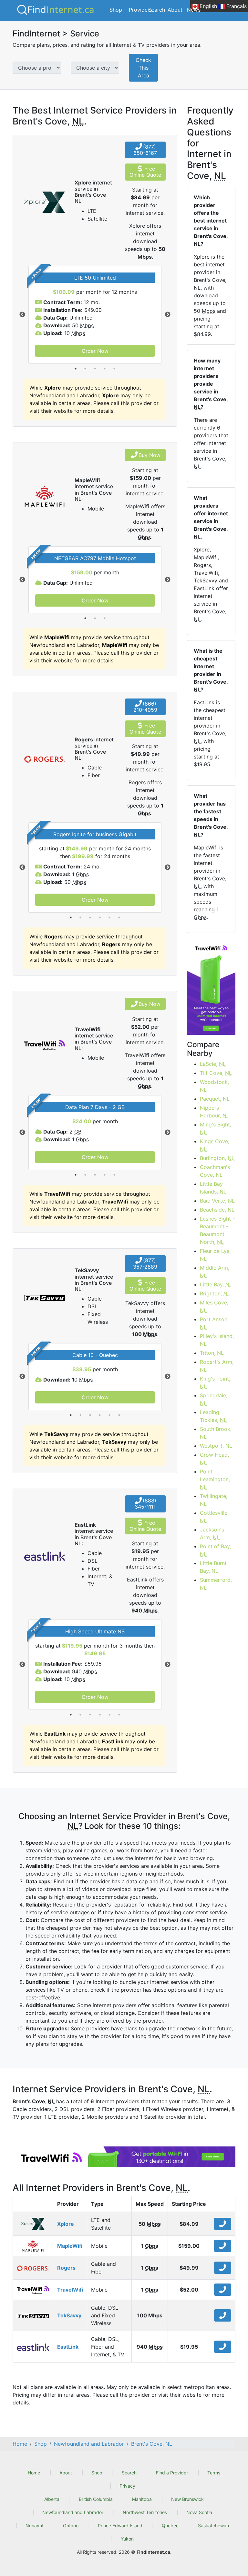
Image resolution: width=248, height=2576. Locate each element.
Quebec (170, 2526)
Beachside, (217, 1210)
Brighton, (215, 1293)
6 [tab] (119, 917)
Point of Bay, (215, 1550)
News (194, 10)
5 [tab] (114, 369)
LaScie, (213, 1064)
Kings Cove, (215, 1145)
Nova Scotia (199, 2512)
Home (34, 2473)
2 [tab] (85, 369)
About (175, 10)
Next (168, 315)
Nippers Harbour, (215, 1112)
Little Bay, (216, 1284)
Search (157, 10)
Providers (140, 10)
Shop (116, 10)
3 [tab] (95, 369)
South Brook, (216, 1433)
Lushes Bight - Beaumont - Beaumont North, (217, 1230)
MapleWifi (70, 2246)
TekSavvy (69, 2315)
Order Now (95, 351)
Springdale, (214, 1399)
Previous (22, 315)
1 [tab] (76, 369)
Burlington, (217, 1158)
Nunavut (35, 2526)
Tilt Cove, (216, 1073)
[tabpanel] (95, 315)
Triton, (212, 1353)
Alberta (52, 2499)
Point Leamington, (215, 1479)
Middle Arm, (215, 1272)
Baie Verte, (217, 1201)
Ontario (71, 2526)
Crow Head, (214, 1459)
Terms (214, 2473)
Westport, (216, 1446)
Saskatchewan (213, 2526)
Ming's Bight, (216, 1128)
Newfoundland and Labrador (73, 2512)
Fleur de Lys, (215, 1255)
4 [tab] (105, 369)
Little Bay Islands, (213, 1188)
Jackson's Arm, (212, 1533)
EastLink (68, 2347)
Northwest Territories (145, 2512)
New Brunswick (187, 2499)
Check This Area (143, 68)
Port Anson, (214, 1323)
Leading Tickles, (213, 1416)
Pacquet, (215, 1099)
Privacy (127, 2486)
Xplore (66, 2224)
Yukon (127, 2539)
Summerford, (216, 1584)
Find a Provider (172, 2473)
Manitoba (142, 2499)
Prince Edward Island (120, 2526)
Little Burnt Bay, (213, 1567)
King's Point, (215, 1382)
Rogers (66, 2268)
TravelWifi (70, 2290)
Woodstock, (214, 1086)
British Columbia (96, 2499)
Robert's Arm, (217, 1366)
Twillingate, (214, 1500)
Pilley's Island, (217, 1340)
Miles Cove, (214, 1306)
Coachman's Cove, (215, 1171)
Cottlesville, (214, 1517)
